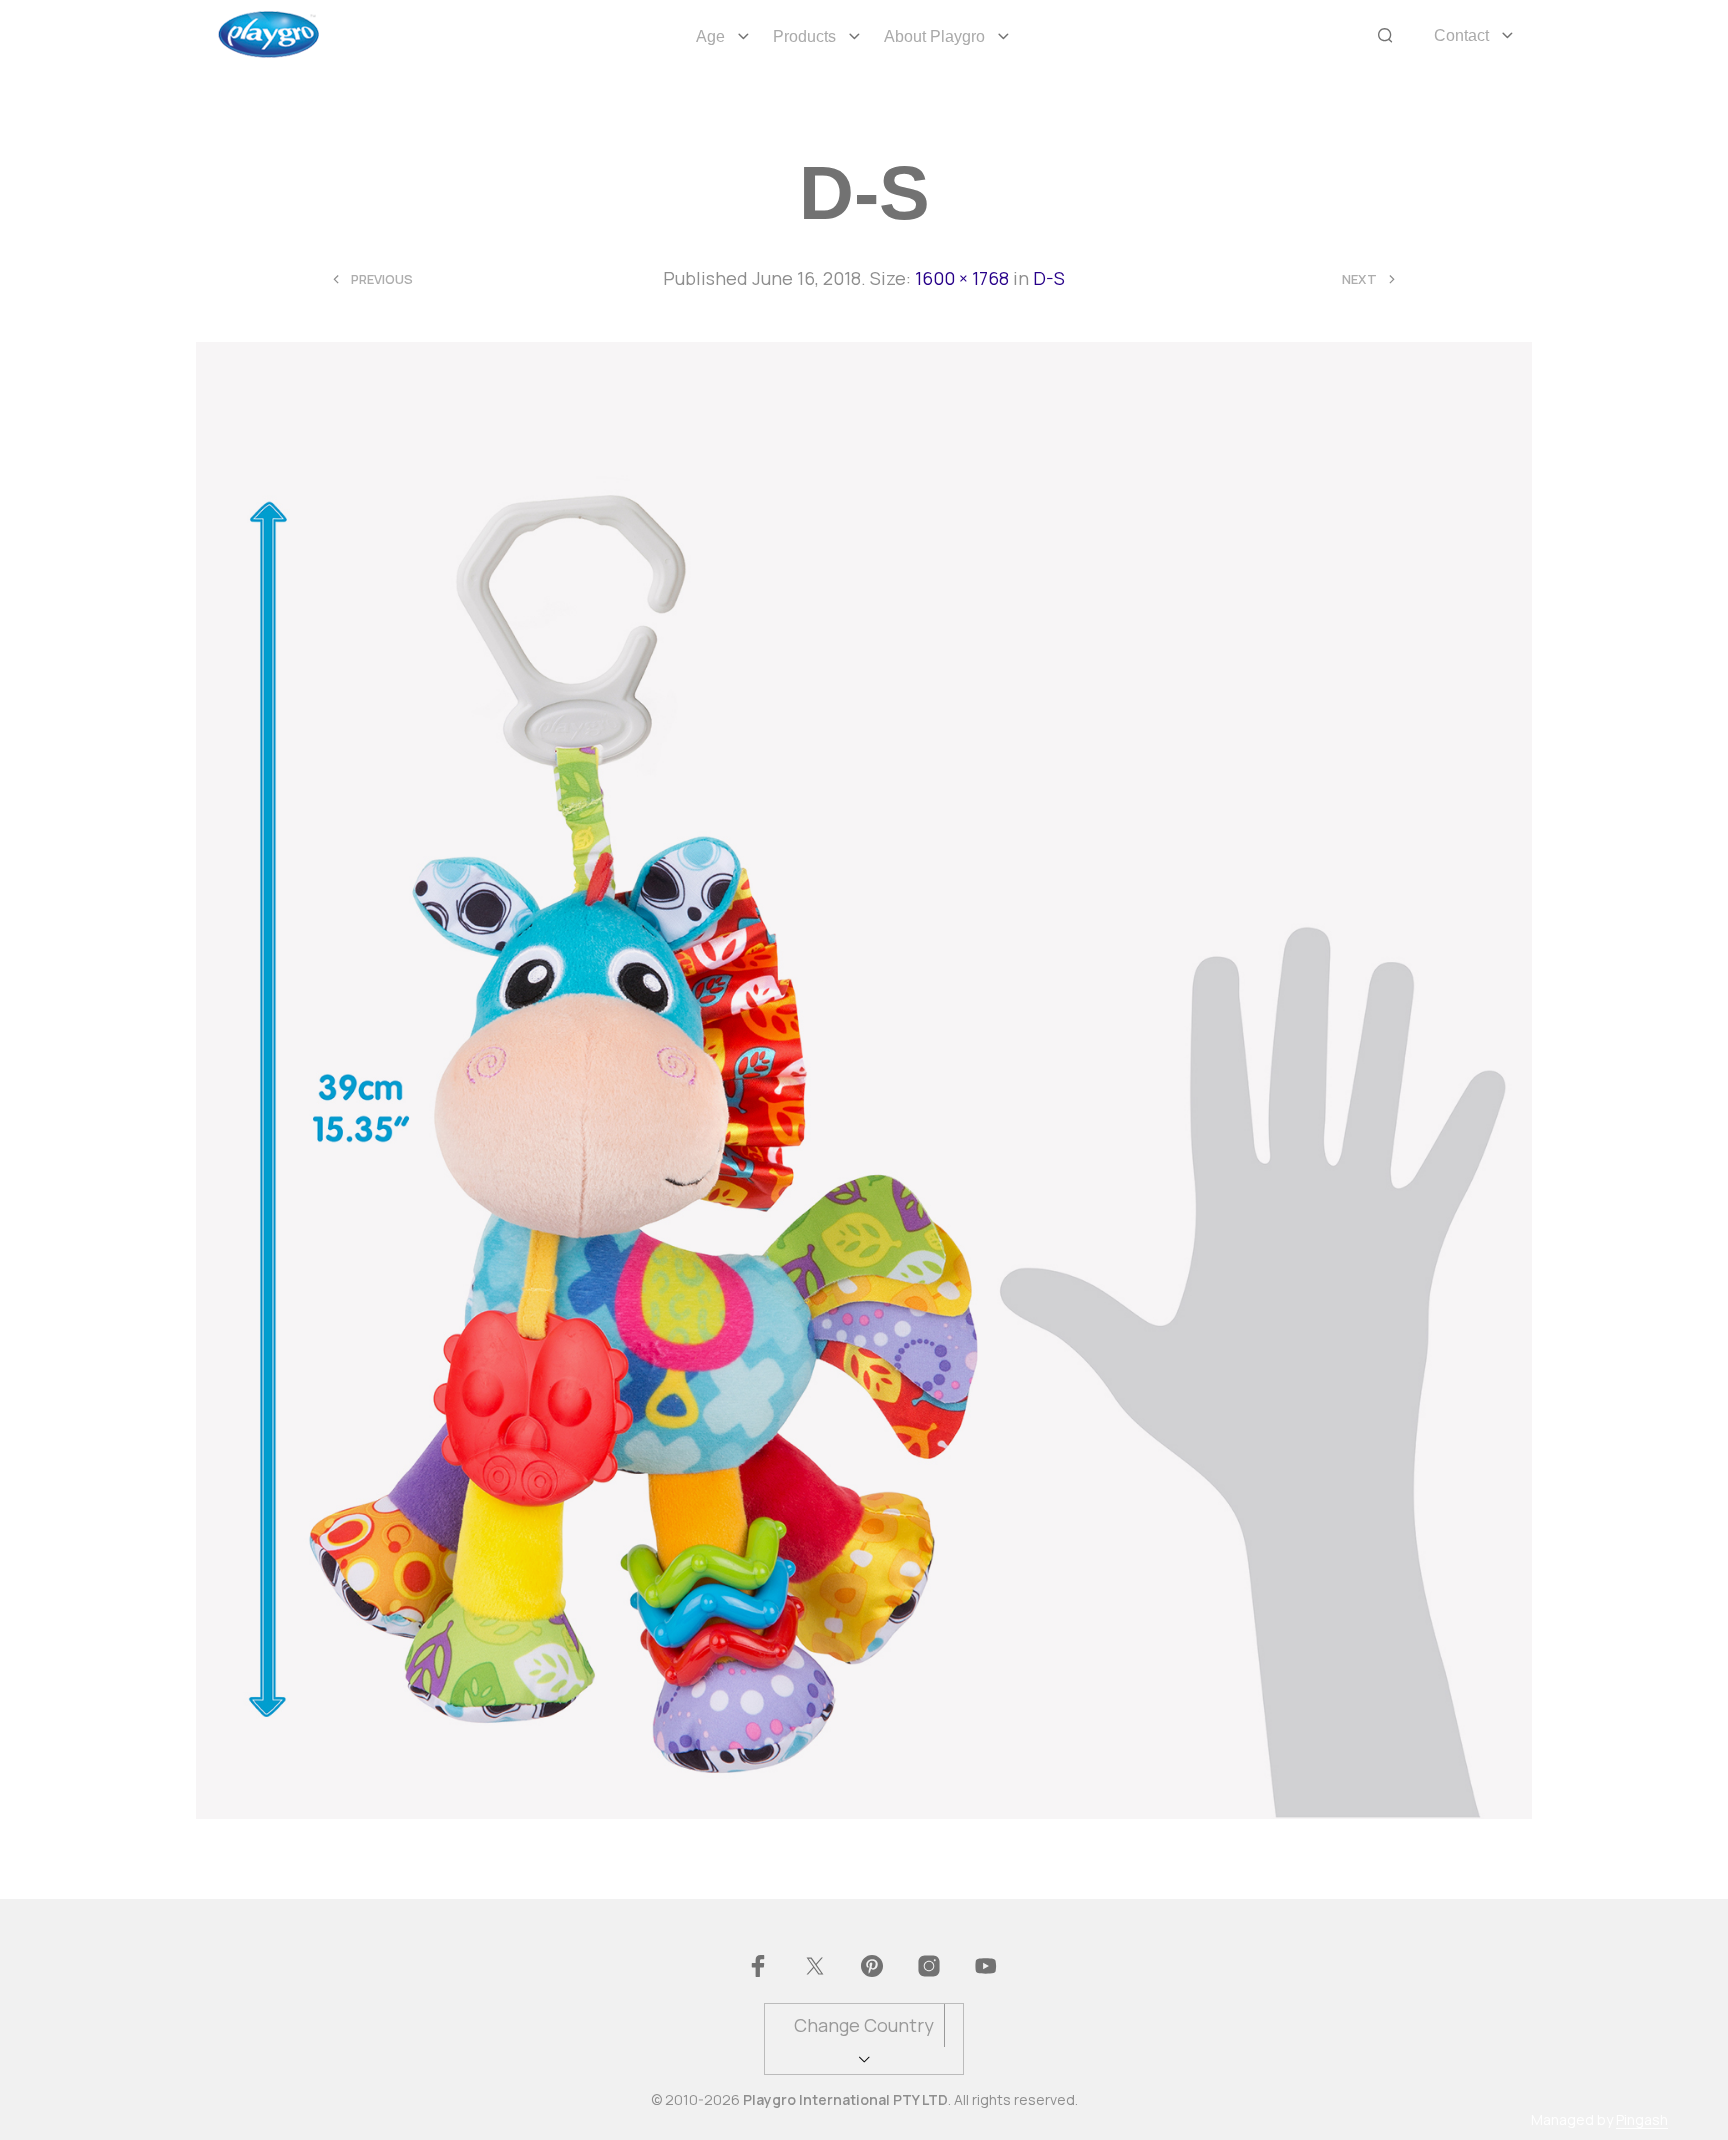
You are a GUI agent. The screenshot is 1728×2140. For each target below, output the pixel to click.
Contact (1461, 35)
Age (710, 36)
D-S (1049, 278)
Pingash (1642, 2120)
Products (804, 36)
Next (1359, 279)
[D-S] (864, 1079)
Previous (382, 279)
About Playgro (934, 36)
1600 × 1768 (962, 278)
